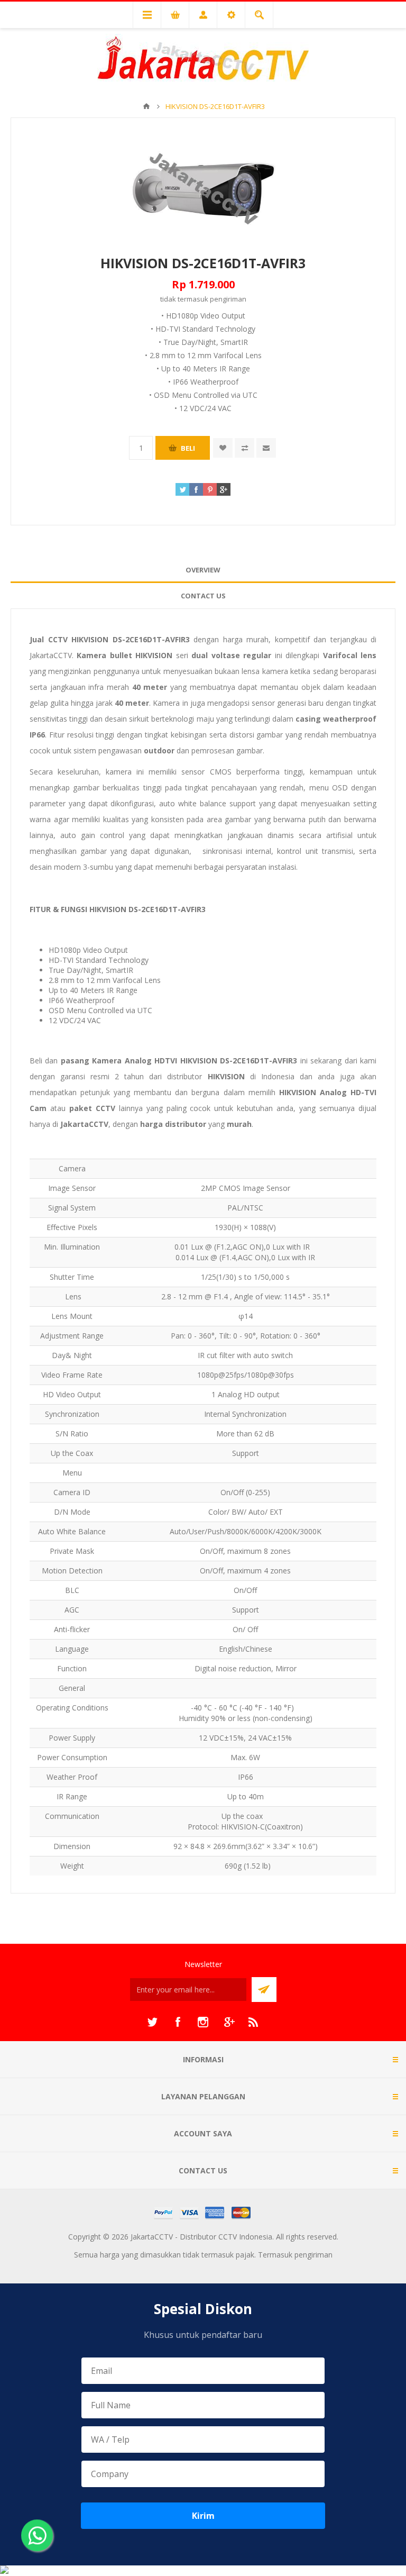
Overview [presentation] (203, 570)
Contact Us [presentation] (203, 596)
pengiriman (228, 299)
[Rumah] (146, 106)
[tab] (203, 570)
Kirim (203, 2516)
